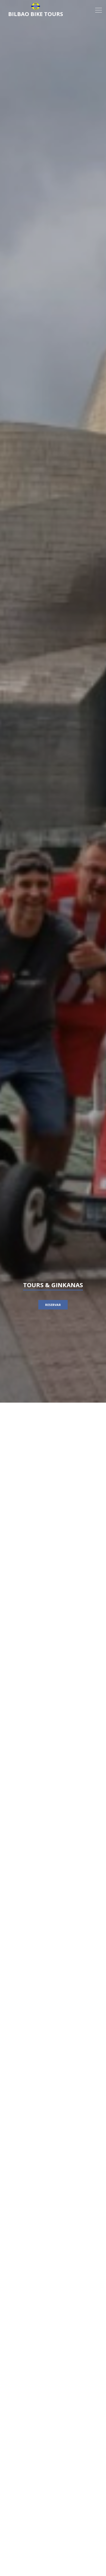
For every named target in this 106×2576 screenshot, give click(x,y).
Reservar (53, 1305)
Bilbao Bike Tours (36, 14)
